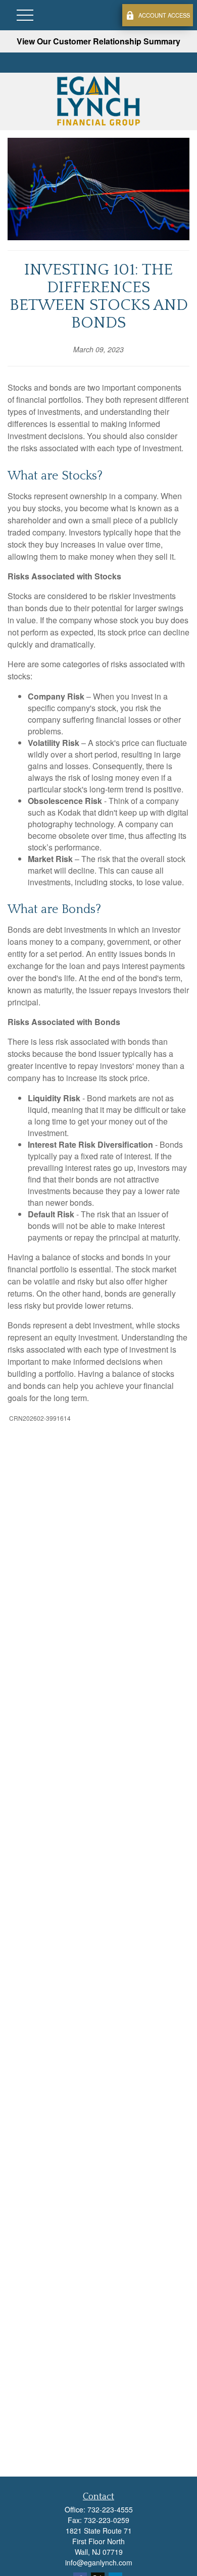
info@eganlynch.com (99, 2562)
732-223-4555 (110, 2509)
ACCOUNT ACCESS (164, 15)
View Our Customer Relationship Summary (98, 41)
